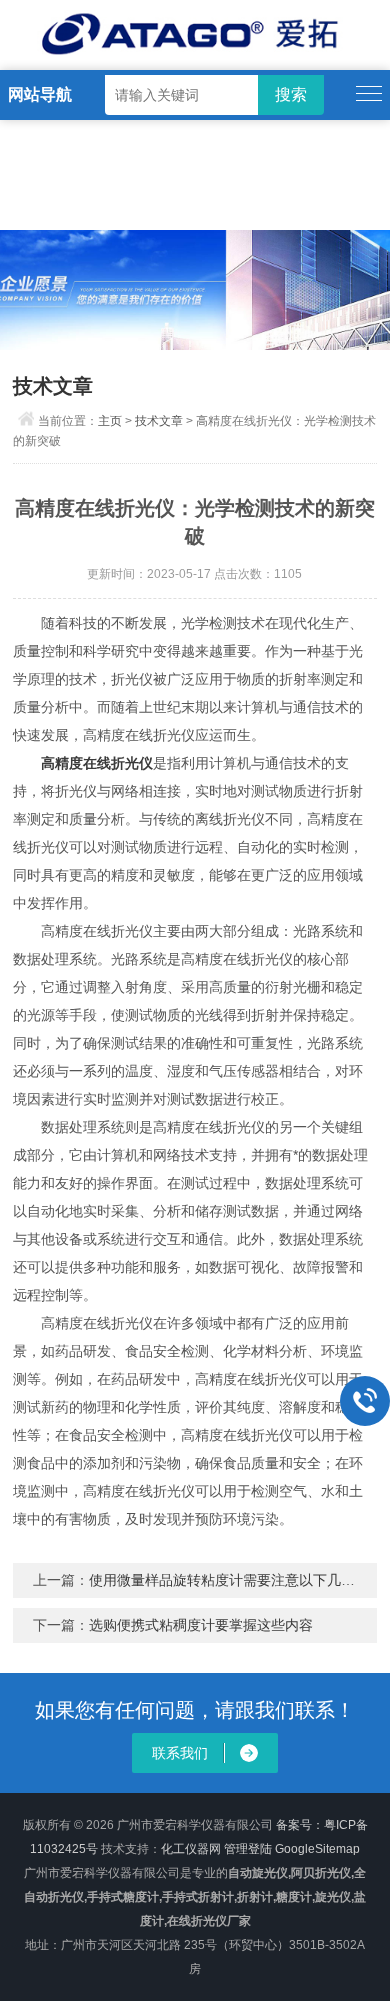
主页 (110, 421)
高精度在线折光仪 (97, 763)
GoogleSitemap (317, 1849)
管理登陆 (248, 1849)
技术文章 (159, 421)
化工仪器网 (191, 1849)
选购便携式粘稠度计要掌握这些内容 (201, 1625)
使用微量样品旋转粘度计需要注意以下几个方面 (236, 1580)
